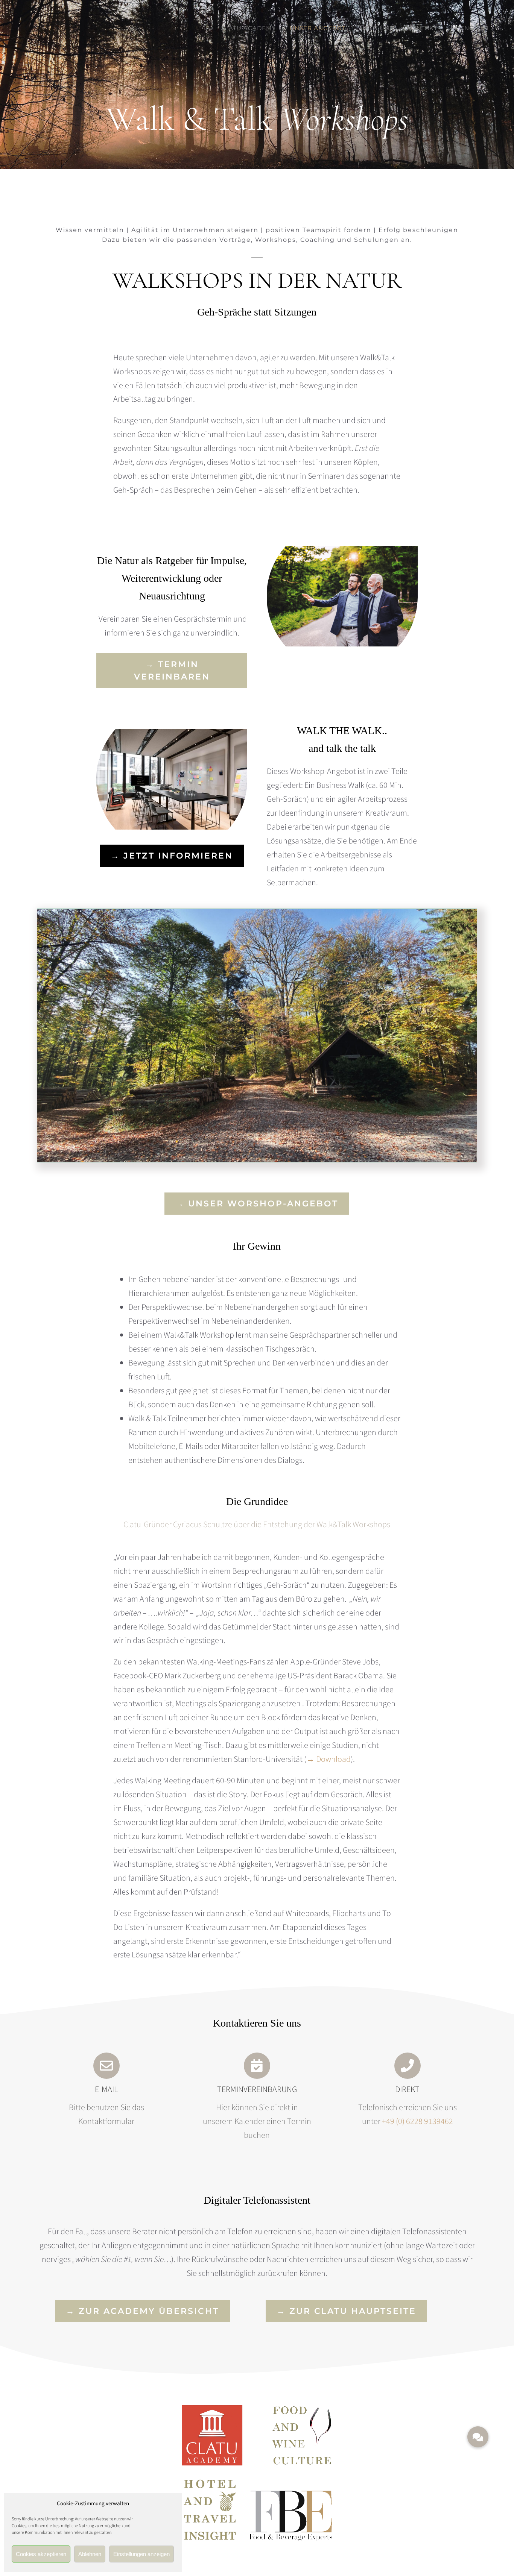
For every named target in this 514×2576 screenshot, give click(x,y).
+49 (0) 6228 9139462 (417, 2121)
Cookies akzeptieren (41, 2554)
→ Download (328, 1759)
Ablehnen (90, 2554)
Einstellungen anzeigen (141, 2554)
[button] (478, 2437)
